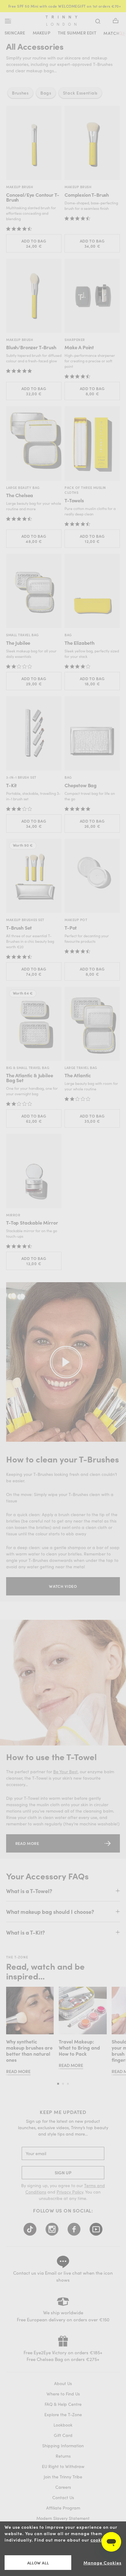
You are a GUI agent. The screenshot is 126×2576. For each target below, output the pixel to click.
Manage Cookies (102, 2563)
